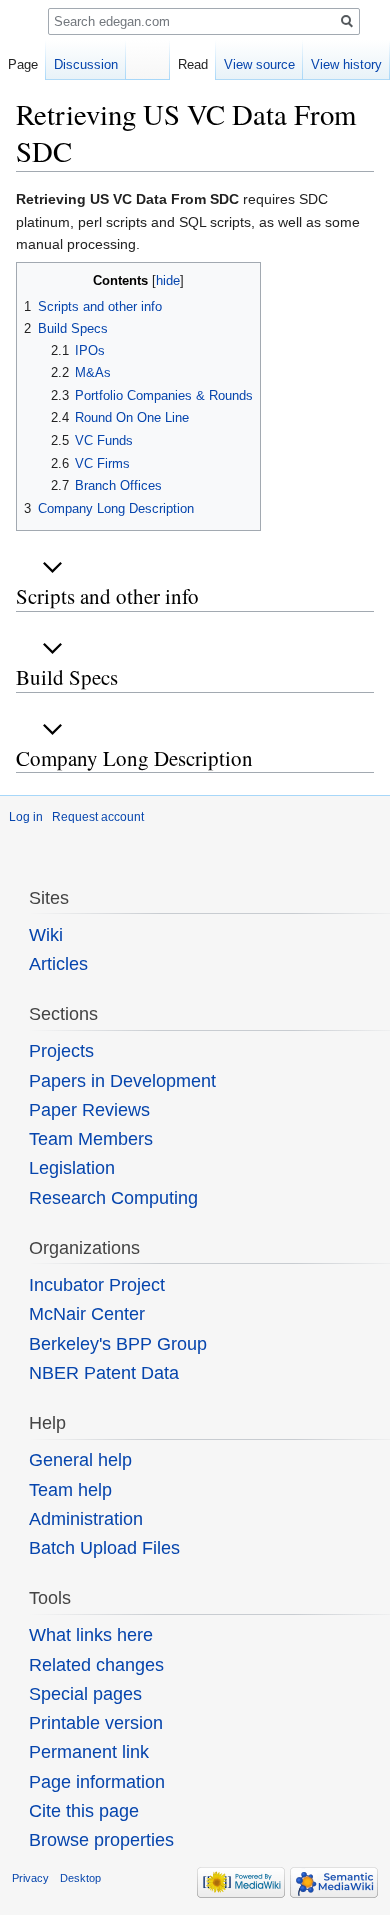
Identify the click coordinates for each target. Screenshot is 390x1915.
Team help (70, 1490)
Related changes (96, 1665)
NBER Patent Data (104, 1373)
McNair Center (87, 1314)
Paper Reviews (89, 1110)
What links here (91, 1635)
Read (193, 64)
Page (23, 64)
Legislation (72, 1168)
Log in (26, 817)
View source (259, 64)
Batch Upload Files (104, 1548)
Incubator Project (97, 1285)
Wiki (46, 935)
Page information (97, 1782)
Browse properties (101, 1840)
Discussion (86, 64)
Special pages (85, 1694)
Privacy (30, 1878)
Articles (58, 964)
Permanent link (89, 1752)
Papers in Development (122, 1081)
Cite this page (84, 1811)
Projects (61, 1051)
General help (80, 1460)
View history (346, 64)
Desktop (80, 1878)
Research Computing (113, 1198)
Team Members (91, 1139)
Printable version (96, 1723)
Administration (86, 1519)
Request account (98, 817)
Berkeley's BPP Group (118, 1344)
